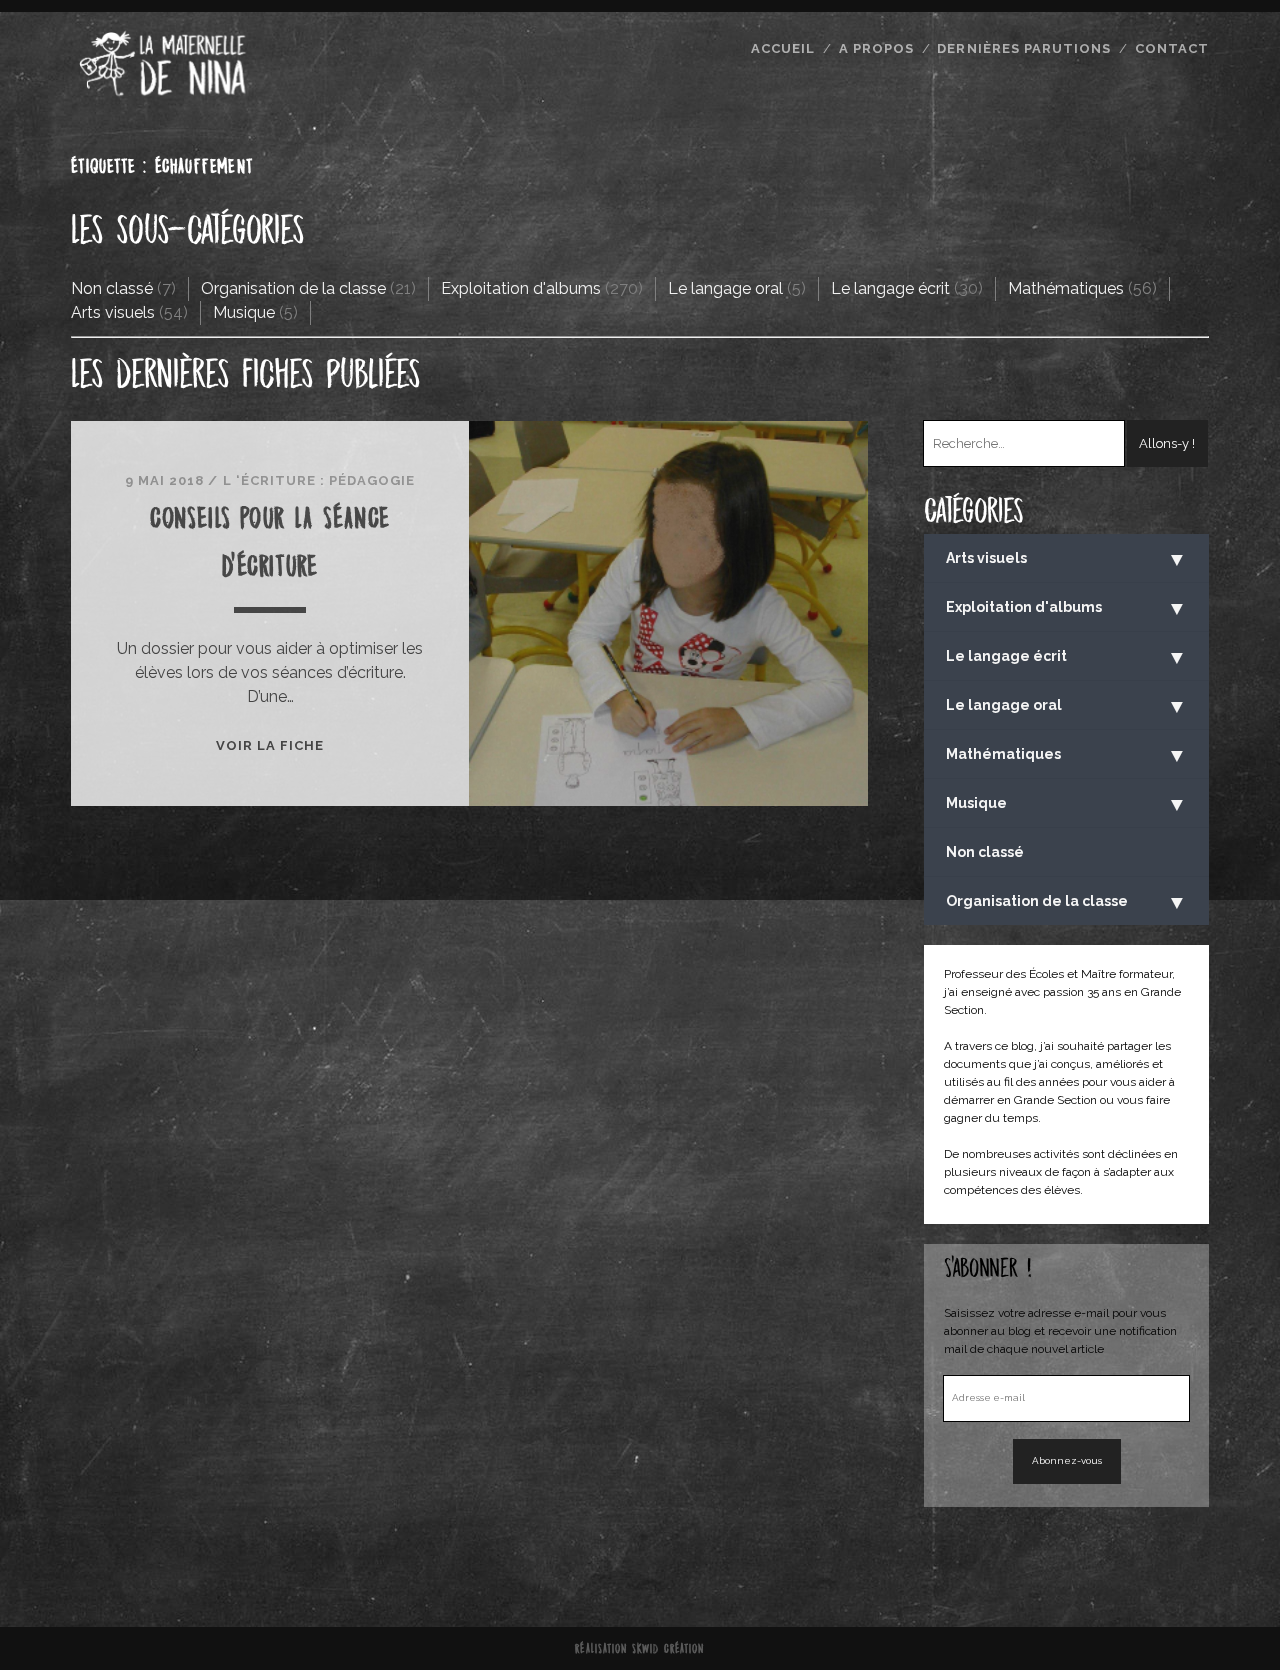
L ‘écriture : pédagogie (319, 480)
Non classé (112, 288)
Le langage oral (725, 288)
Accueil (783, 48)
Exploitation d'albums (521, 288)
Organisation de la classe (293, 288)
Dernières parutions (1024, 48)
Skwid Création (668, 1648)
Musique (244, 312)
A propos (876, 48)
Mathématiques (1066, 288)
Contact (1172, 48)
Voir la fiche (270, 745)
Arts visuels (113, 312)
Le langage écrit (890, 288)
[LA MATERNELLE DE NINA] (163, 92)
